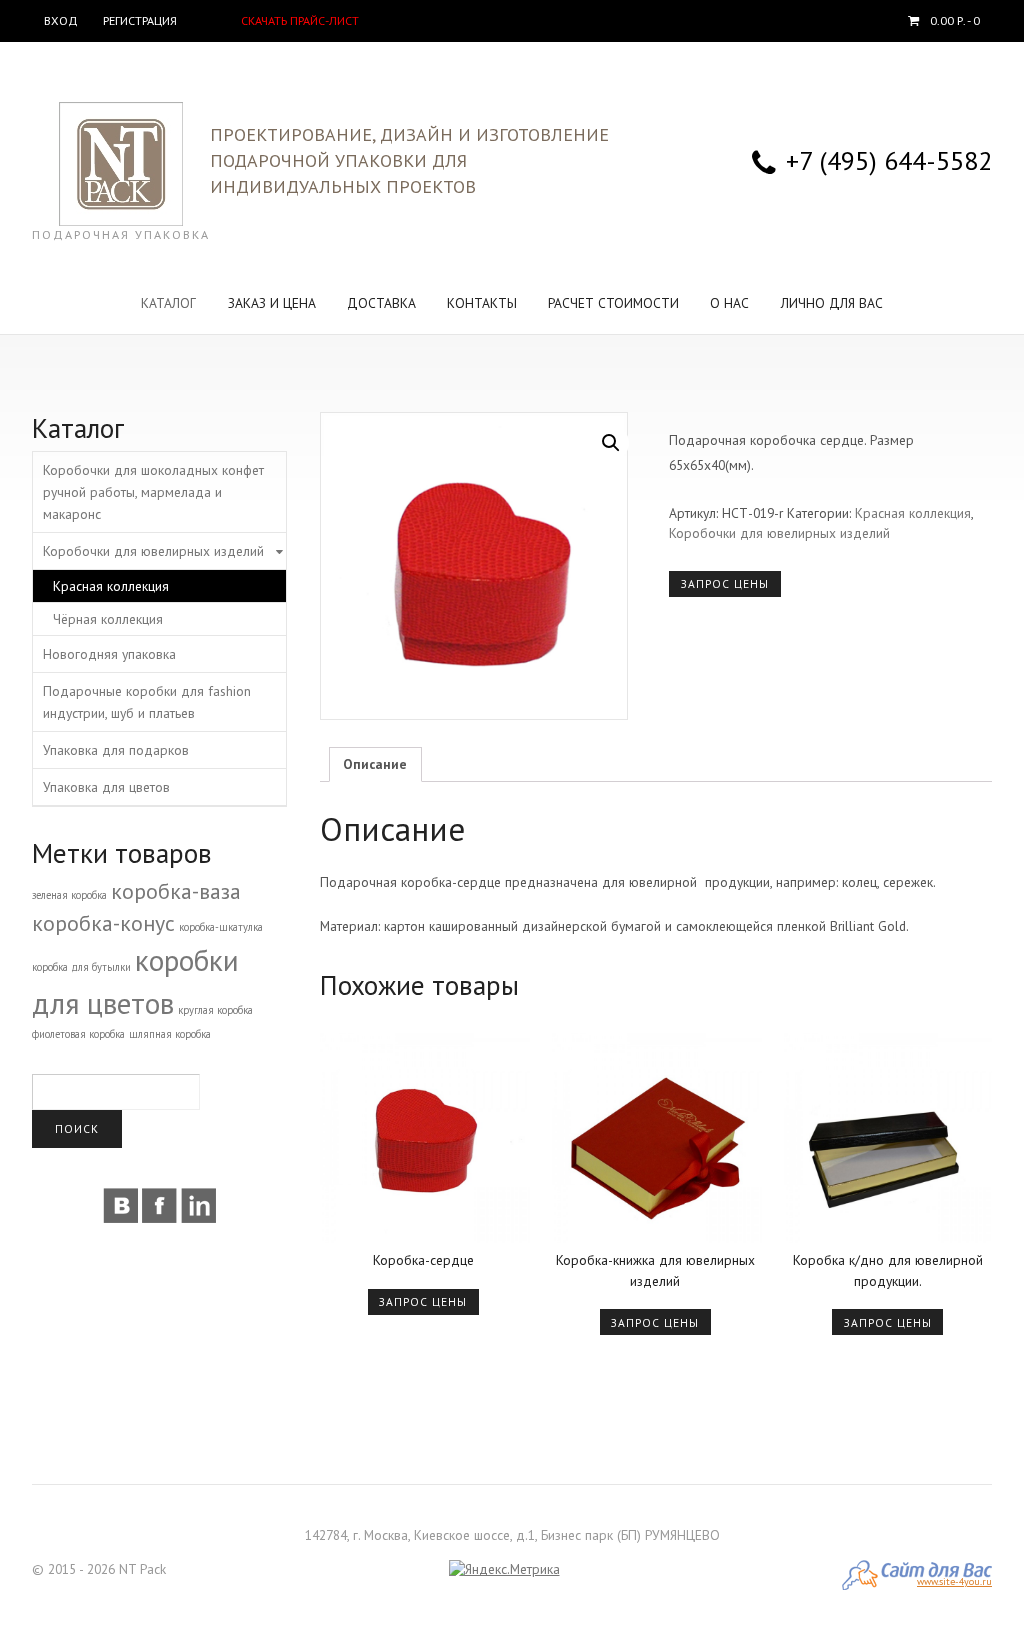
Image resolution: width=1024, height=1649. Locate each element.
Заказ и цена (272, 303)
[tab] (375, 764)
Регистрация (140, 20)
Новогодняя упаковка (109, 654)
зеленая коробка (69, 895)
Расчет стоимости (613, 303)
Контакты (482, 303)
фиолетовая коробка (78, 1034)
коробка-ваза (176, 891)
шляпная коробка (170, 1034)
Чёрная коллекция (108, 619)
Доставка (381, 303)
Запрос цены (725, 583)
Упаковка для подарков (116, 750)
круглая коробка (215, 1010)
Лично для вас (832, 303)
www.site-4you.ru (954, 1581)
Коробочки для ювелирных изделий (779, 533)
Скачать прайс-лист (300, 20)
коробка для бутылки (81, 967)
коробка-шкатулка (221, 927)
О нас (729, 303)
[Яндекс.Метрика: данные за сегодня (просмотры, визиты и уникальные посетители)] (504, 1570)
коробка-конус (103, 923)
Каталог (168, 303)
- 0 (955, 20)
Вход (61, 20)
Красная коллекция (913, 513)
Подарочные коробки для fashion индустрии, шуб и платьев (147, 702)
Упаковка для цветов (106, 787)
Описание (375, 764)
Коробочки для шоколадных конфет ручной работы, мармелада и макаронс (153, 492)
